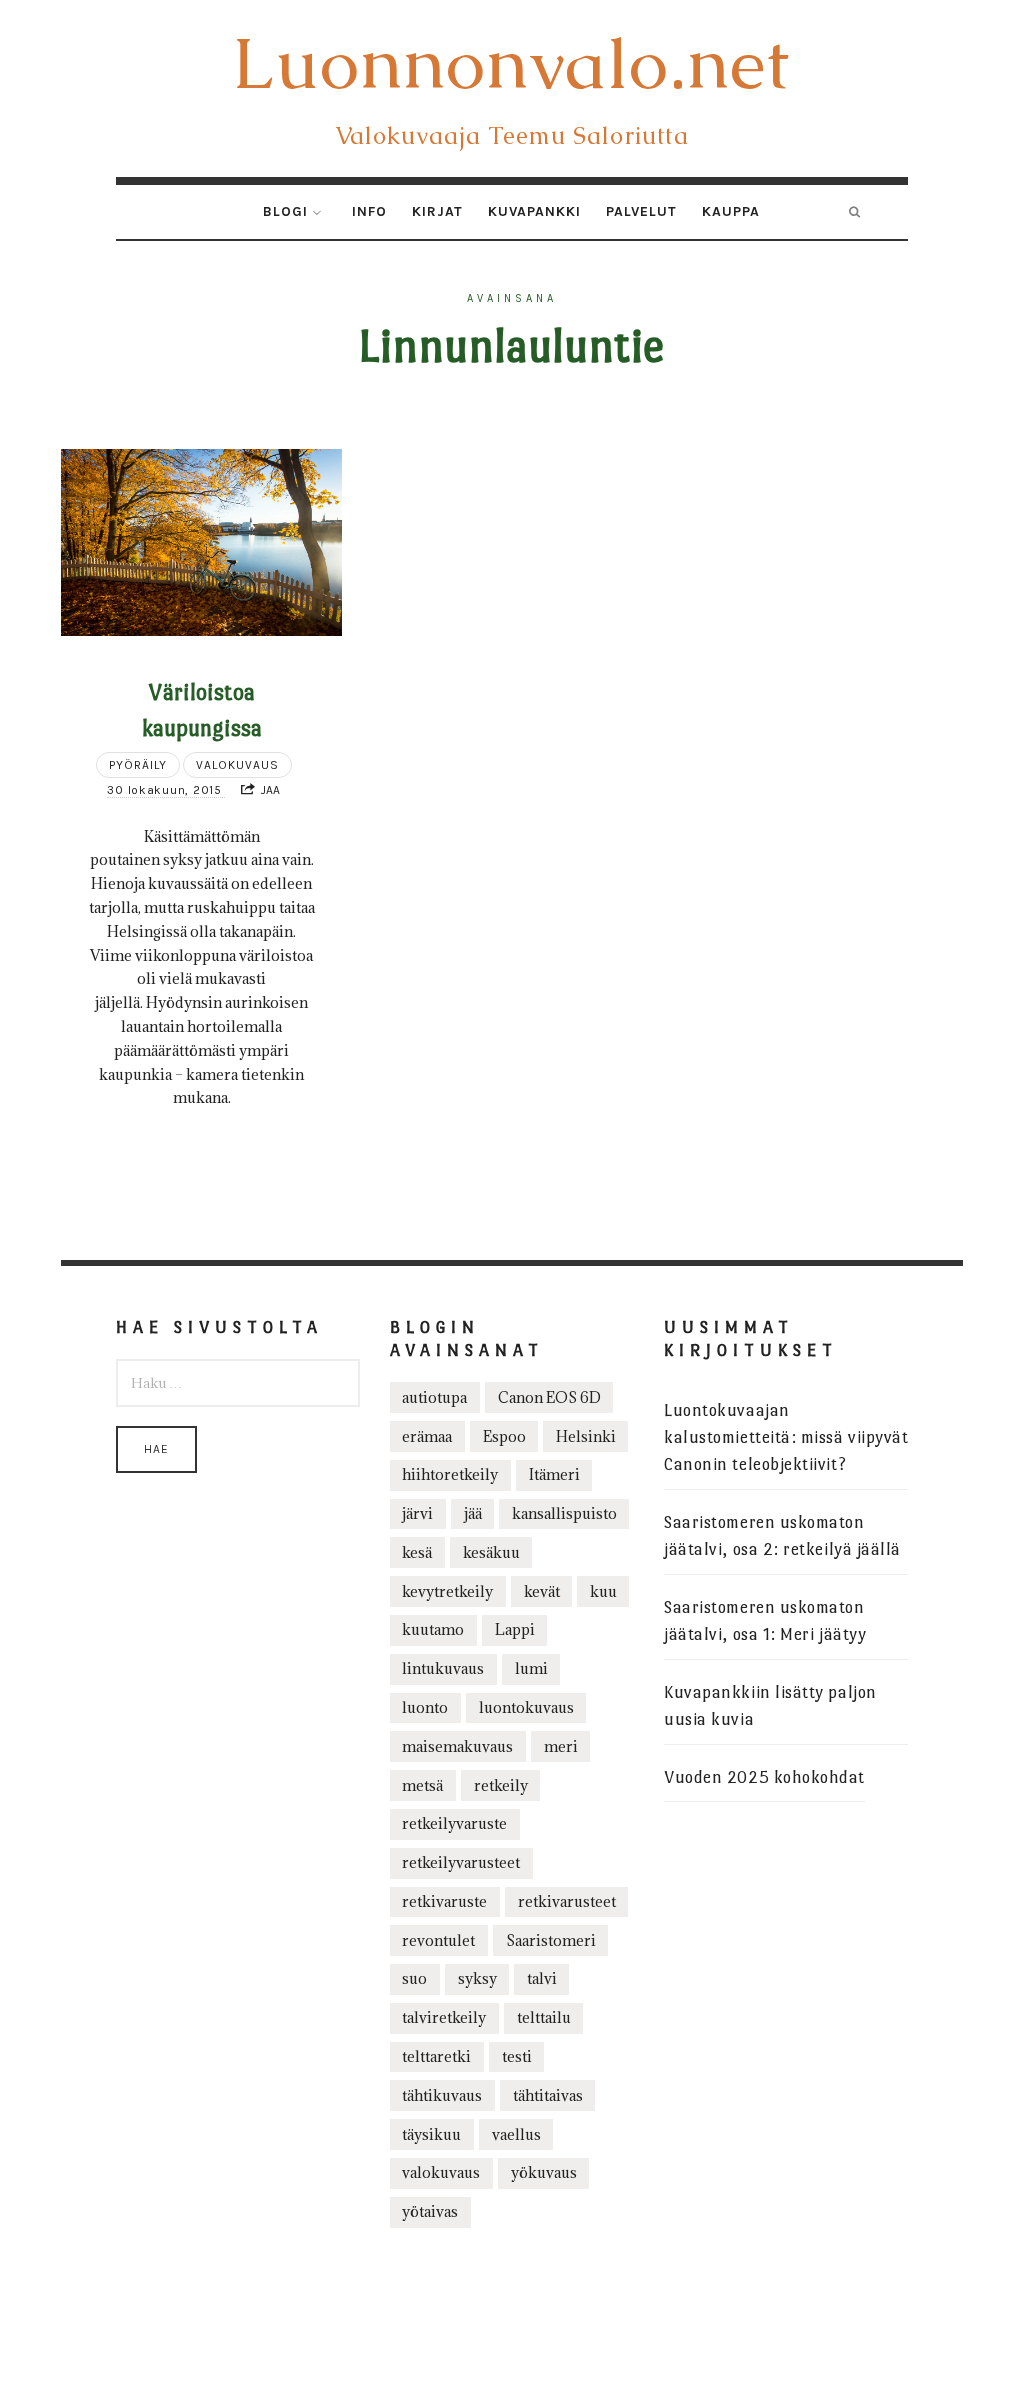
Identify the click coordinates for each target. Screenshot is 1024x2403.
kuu (603, 1591)
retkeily (501, 1785)
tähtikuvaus (442, 2095)
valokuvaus (441, 2172)
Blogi (285, 211)
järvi (417, 1513)
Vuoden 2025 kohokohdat (764, 1777)
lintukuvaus (443, 1668)
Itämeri (554, 1474)
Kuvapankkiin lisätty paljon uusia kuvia (770, 1706)
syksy (477, 1978)
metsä (422, 1785)
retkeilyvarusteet (461, 1862)
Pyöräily (138, 765)
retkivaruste (444, 1901)
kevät (542, 1591)
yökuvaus (544, 2172)
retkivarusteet (567, 1901)
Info (369, 211)
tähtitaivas (548, 2095)
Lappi (515, 1629)
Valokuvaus (237, 765)
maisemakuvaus (457, 1746)
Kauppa (731, 211)
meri (561, 1746)
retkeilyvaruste (454, 1823)
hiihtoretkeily (450, 1474)
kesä (417, 1552)
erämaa (427, 1436)
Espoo (504, 1436)
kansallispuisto (564, 1513)
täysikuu (431, 2134)
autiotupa (434, 1397)
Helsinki (586, 1436)
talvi (542, 1978)
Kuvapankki (534, 211)
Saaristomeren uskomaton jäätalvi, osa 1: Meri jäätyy (765, 1621)
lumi (531, 1668)
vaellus (516, 2134)
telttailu (544, 2017)
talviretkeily (444, 2017)
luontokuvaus (526, 1707)
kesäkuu (491, 1552)
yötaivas (430, 2211)
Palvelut (641, 211)
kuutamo (433, 1629)
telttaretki (436, 2056)
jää (473, 1513)
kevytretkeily (447, 1591)
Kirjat (437, 211)
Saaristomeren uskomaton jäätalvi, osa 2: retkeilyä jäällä (782, 1536)
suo (414, 1978)
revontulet (438, 1940)
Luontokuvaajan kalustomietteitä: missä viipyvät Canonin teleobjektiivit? (786, 1437)
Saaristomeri (551, 1940)
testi (517, 2056)
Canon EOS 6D (549, 1397)
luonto (425, 1707)
